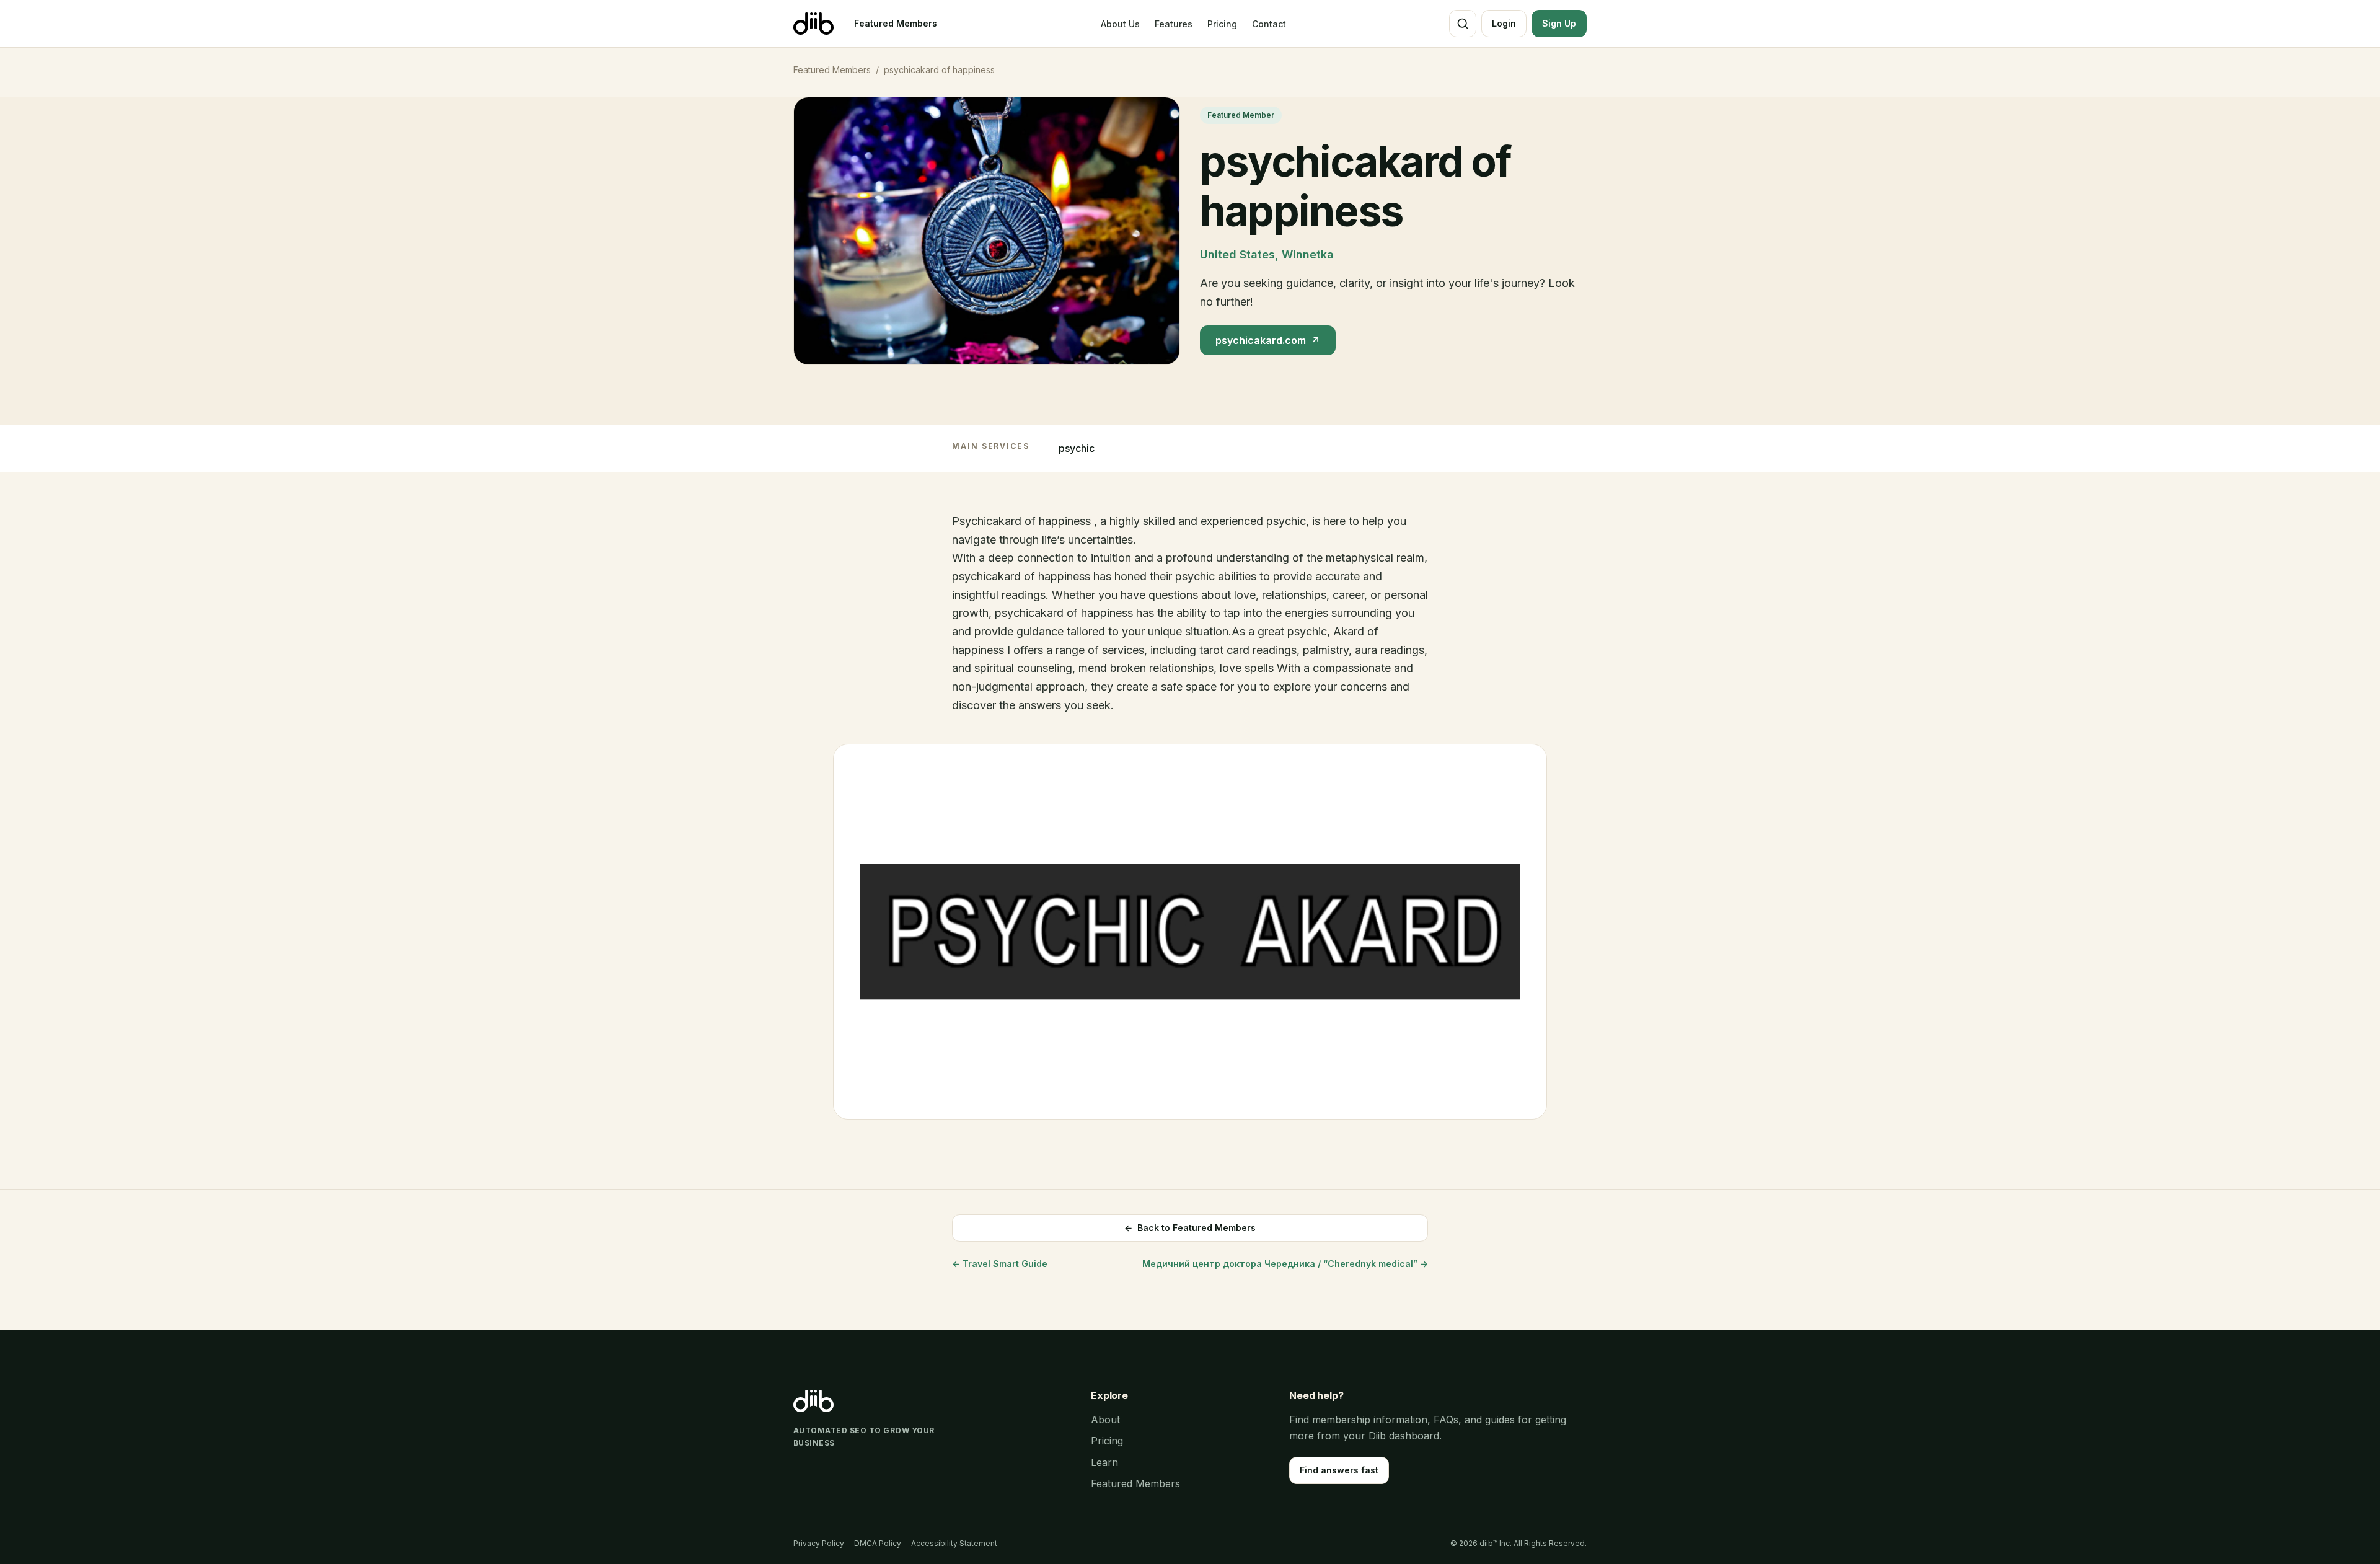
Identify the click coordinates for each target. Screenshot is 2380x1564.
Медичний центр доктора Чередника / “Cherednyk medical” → (1285, 1264)
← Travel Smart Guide (1000, 1264)
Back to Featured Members (1190, 1228)
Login (1504, 23)
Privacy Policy (819, 1543)
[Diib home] (813, 24)
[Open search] (1463, 24)
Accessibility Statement (954, 1543)
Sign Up (1559, 23)
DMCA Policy (878, 1543)
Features (1174, 24)
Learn (1104, 1462)
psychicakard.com (1268, 340)
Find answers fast (1339, 1470)
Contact (1269, 24)
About (1105, 1420)
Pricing (1222, 24)
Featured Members (896, 23)
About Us (1120, 24)
